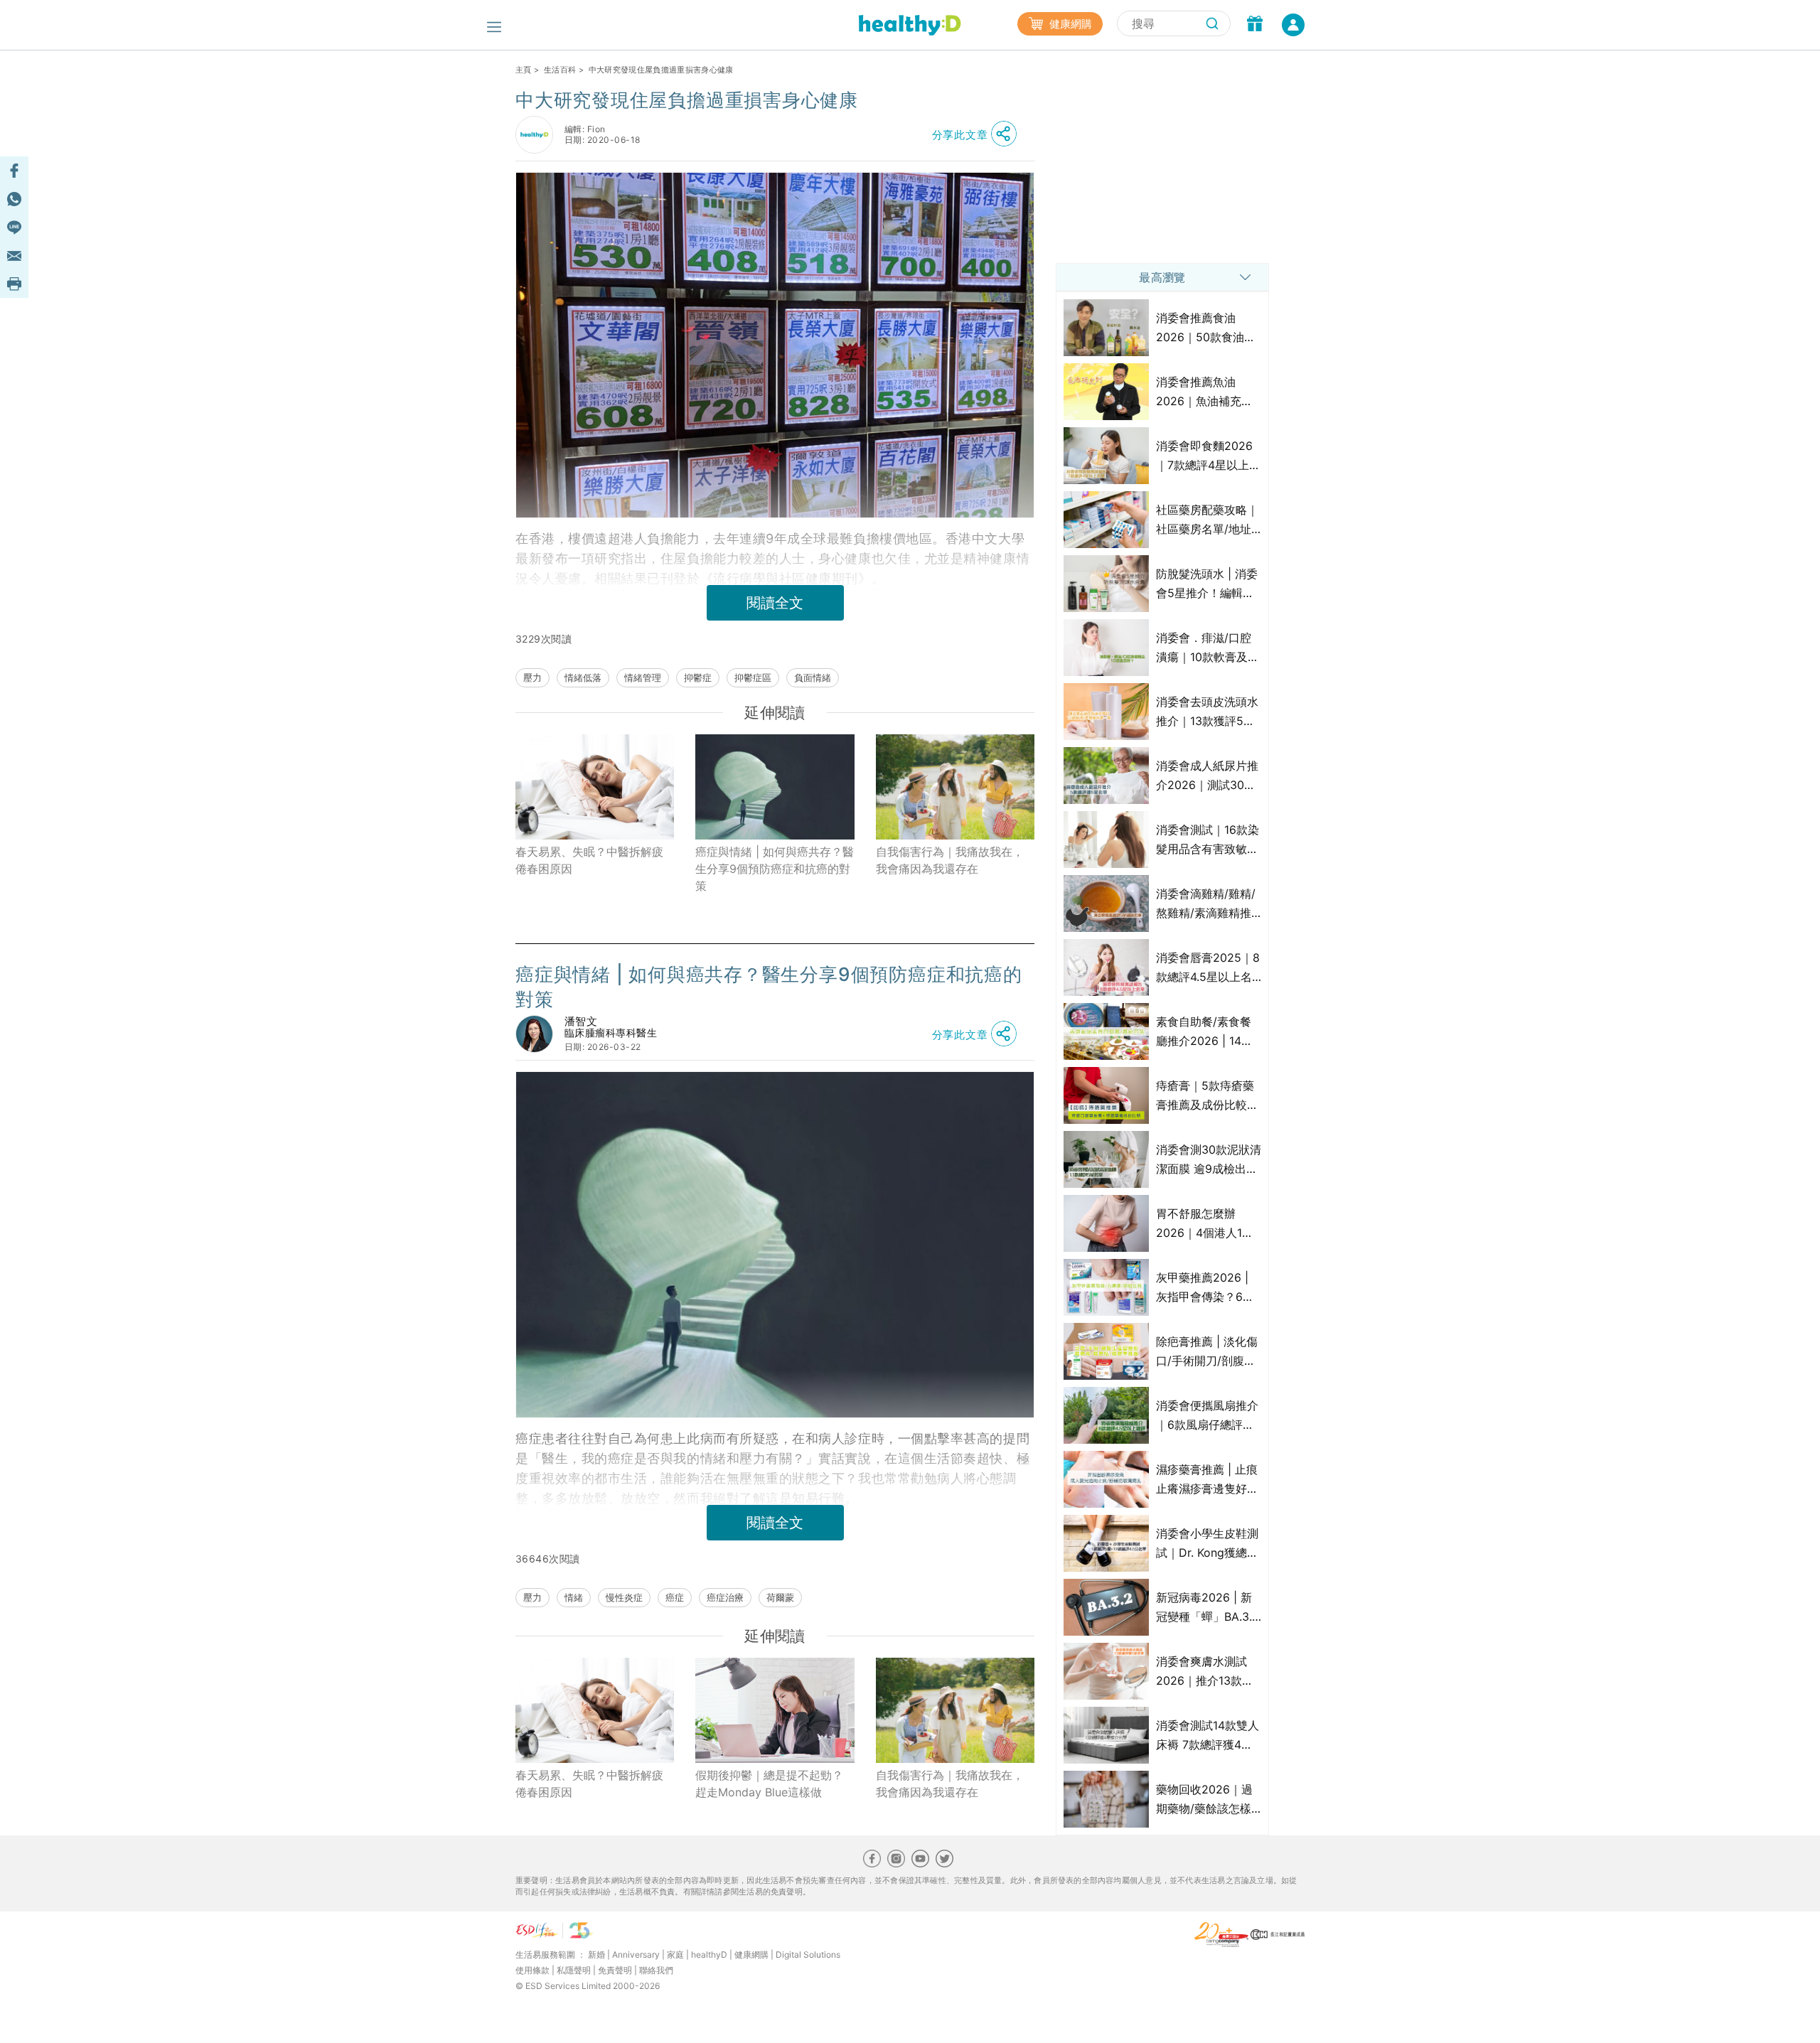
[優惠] (1255, 25)
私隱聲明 (574, 1970)
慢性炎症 (624, 1597)
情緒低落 (583, 677)
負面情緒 (813, 677)
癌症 (675, 1597)
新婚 (596, 1954)
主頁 (524, 70)
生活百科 (560, 70)
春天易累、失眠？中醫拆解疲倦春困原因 (589, 860)
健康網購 (1069, 24)
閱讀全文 (775, 603)
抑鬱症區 (753, 677)
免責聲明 (615, 1970)
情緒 (574, 1597)
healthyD (709, 1954)
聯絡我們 (656, 1970)
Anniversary (636, 1954)
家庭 (675, 1954)
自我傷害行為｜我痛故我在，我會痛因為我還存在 (950, 860)
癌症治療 (725, 1597)
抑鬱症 (698, 677)
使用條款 (532, 1970)
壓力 (532, 677)
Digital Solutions (808, 1954)
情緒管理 (643, 677)
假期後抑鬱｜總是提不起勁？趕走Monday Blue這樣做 (769, 1784)
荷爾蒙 (780, 1597)
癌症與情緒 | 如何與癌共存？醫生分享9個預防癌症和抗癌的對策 (775, 869)
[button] (978, 134)
